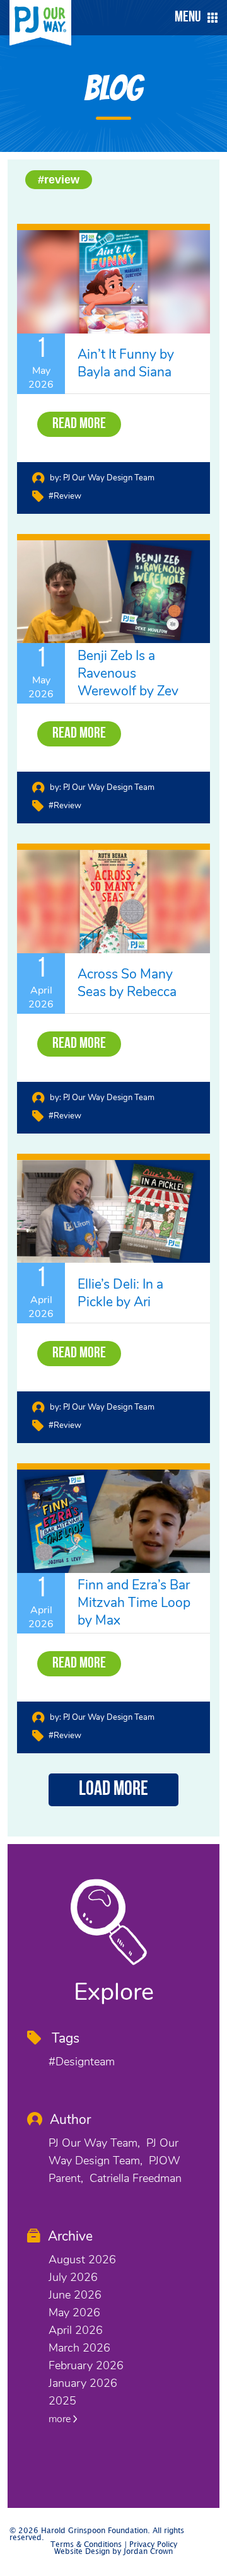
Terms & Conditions (86, 2545)
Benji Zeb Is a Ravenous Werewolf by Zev (128, 673)
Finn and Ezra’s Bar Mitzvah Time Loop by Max (134, 1603)
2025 (62, 2401)
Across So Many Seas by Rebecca (127, 983)
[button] (193, 18)
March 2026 (79, 2348)
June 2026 (75, 2295)
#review (59, 180)
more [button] (61, 2419)
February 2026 (86, 2365)
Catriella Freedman (136, 2178)
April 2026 (76, 2330)
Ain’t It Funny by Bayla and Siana (126, 363)
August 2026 (82, 2260)
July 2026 (73, 2277)
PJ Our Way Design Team (109, 478)
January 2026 (83, 2383)
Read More (79, 424)
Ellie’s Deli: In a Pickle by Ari (120, 1293)
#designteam (82, 2062)
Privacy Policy (153, 2545)
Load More (113, 1790)
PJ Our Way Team (93, 2143)
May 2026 (74, 2312)
